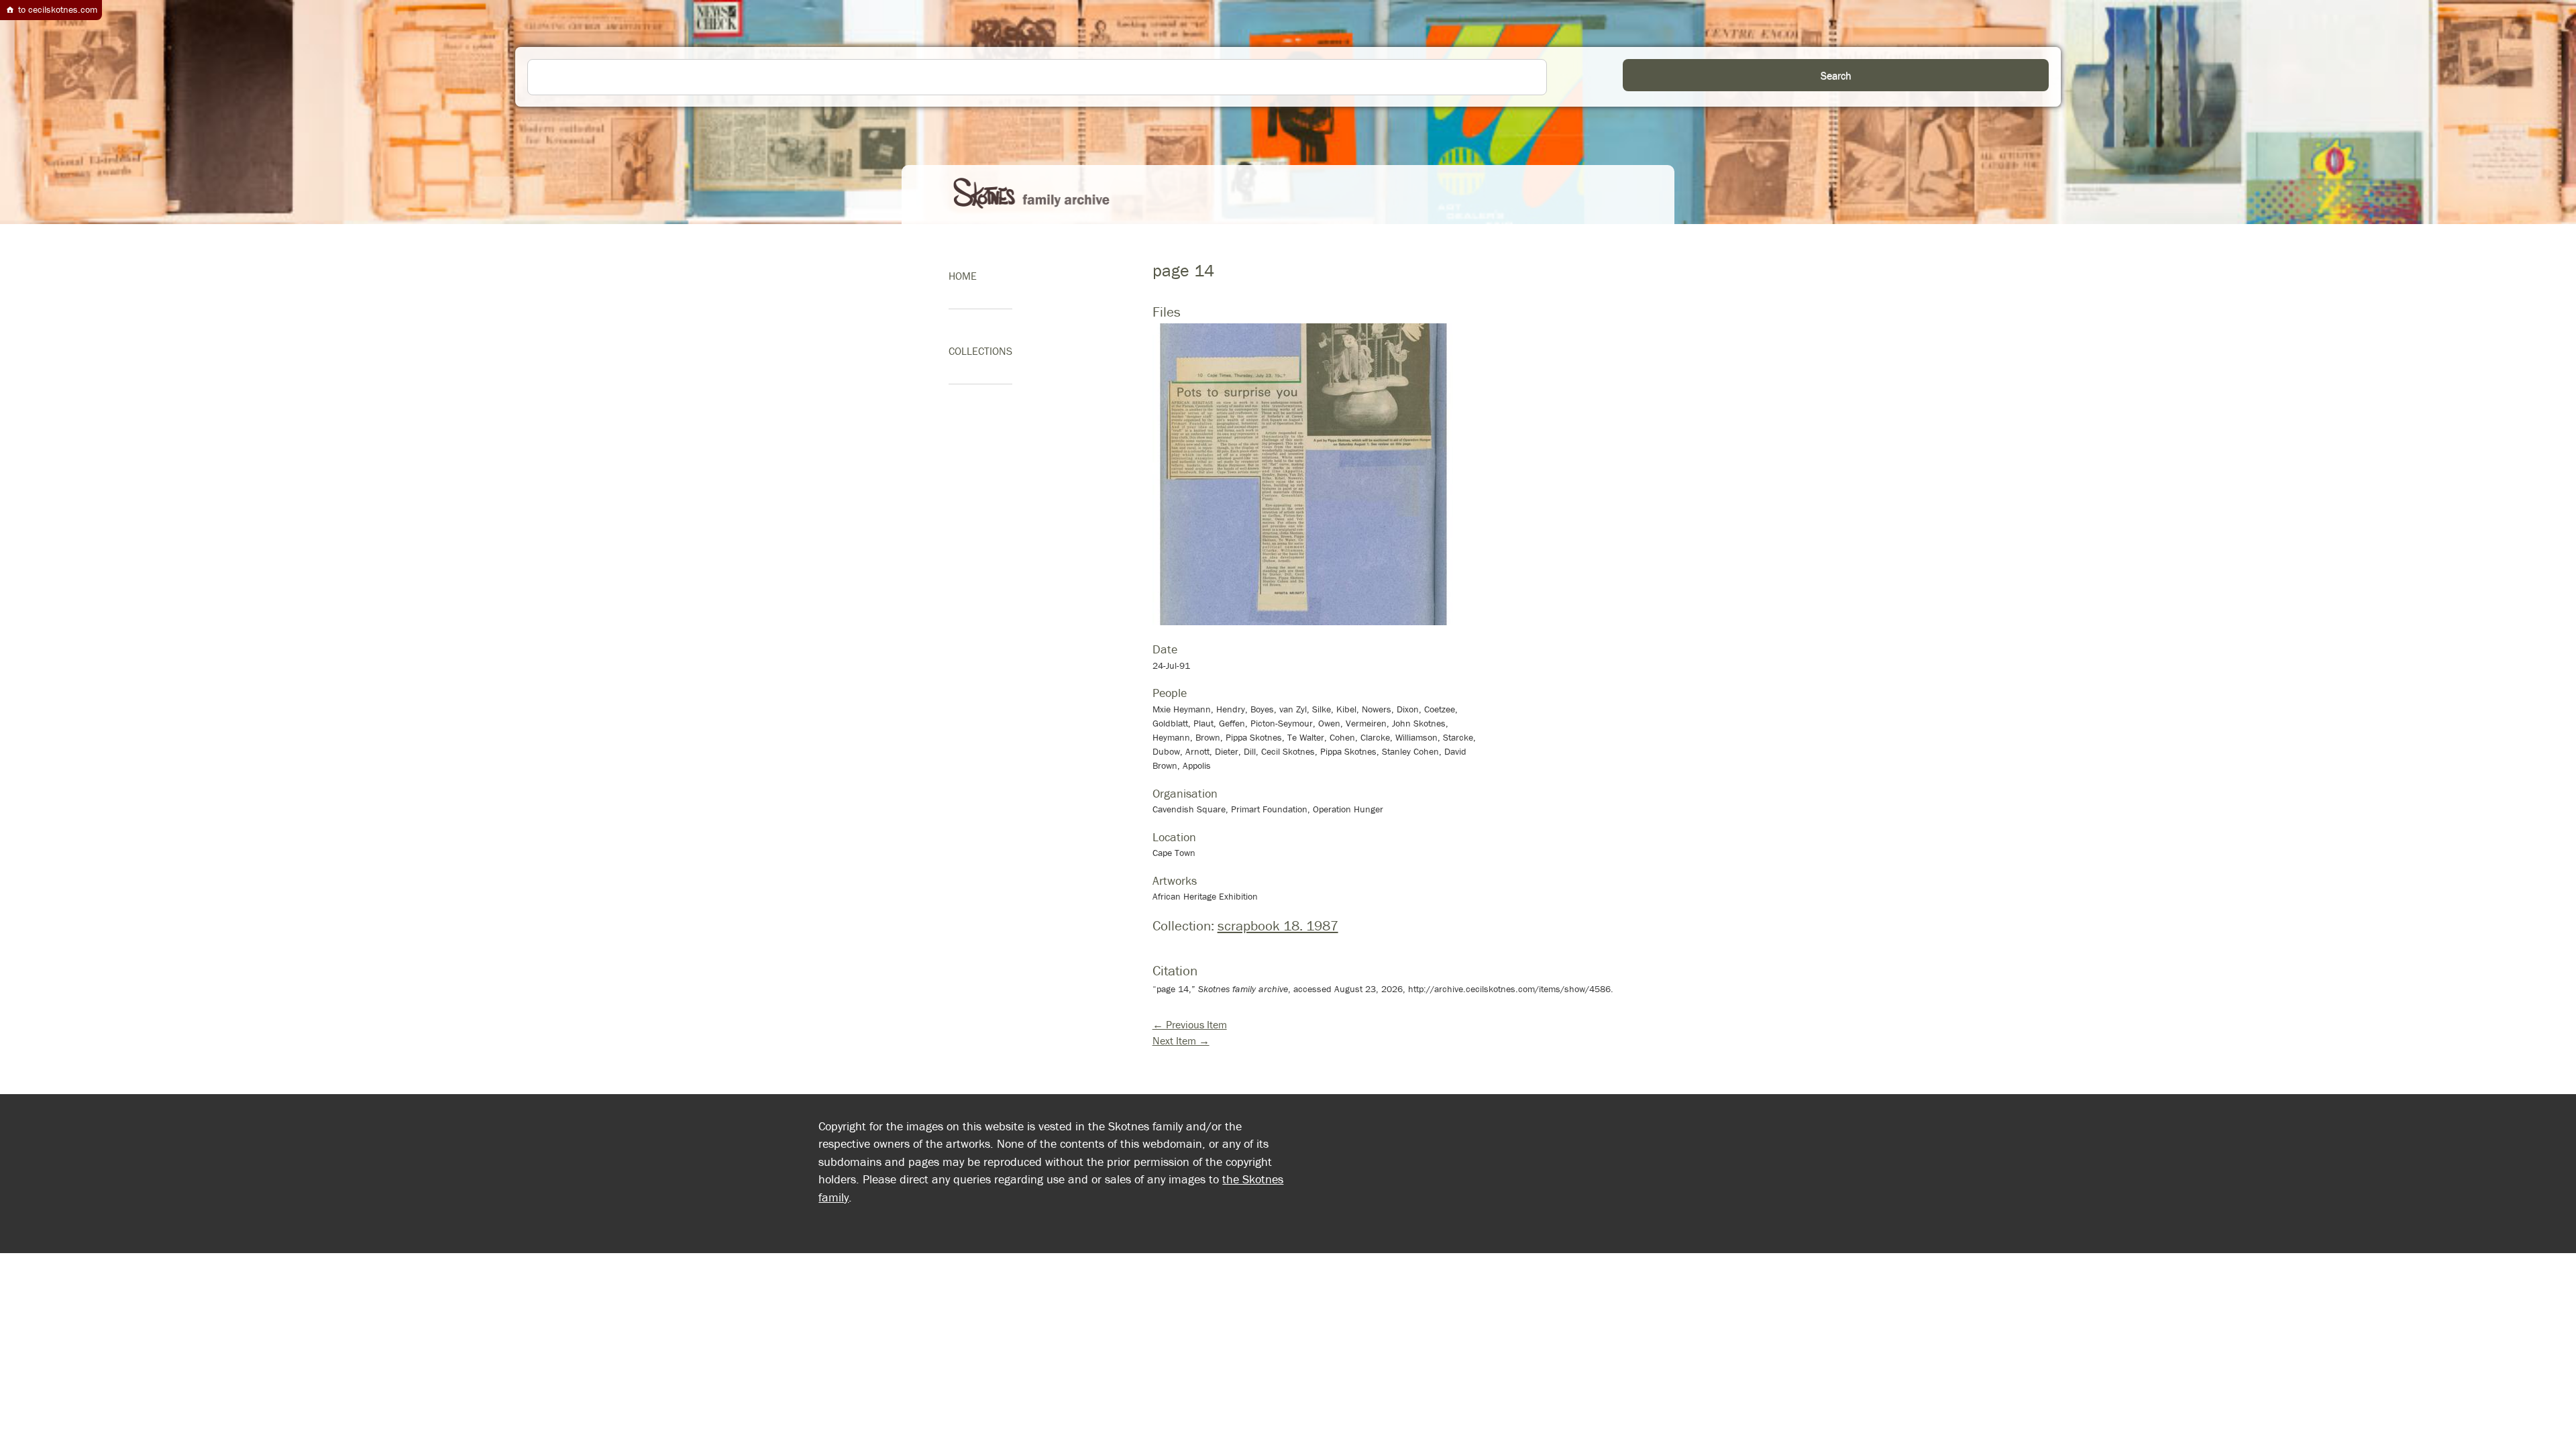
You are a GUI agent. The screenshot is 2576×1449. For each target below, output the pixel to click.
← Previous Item (1190, 1024)
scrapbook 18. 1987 (1278, 926)
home (963, 276)
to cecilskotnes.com (56, 9)
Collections (980, 351)
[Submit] (1836, 75)
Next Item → (1181, 1040)
